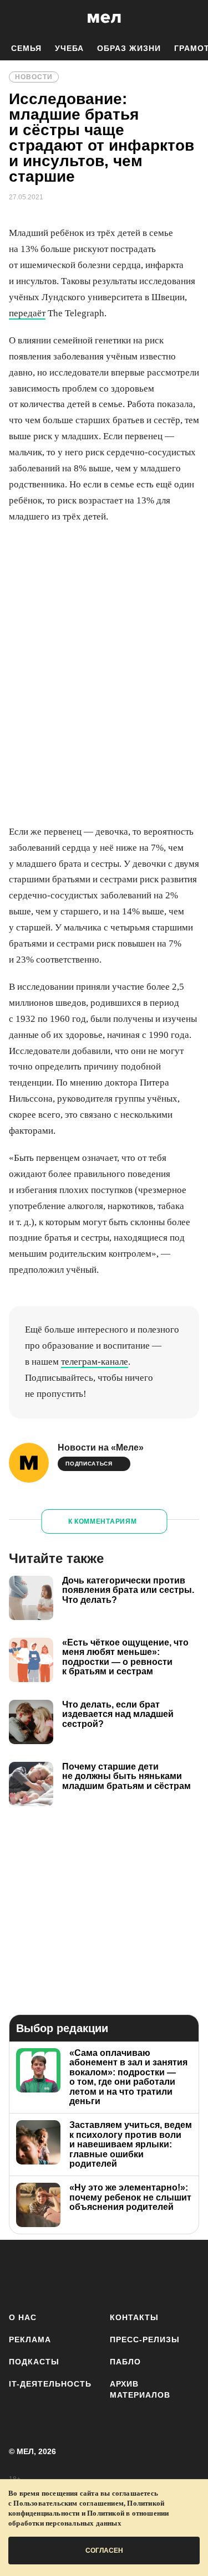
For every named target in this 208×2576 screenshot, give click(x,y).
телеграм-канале (95, 1362)
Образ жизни (129, 48)
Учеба (69, 48)
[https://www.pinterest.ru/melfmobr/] (152, 2274)
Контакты (134, 2317)
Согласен (104, 2551)
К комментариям (103, 1521)
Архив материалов (140, 2389)
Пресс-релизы (145, 2340)
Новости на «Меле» (101, 1448)
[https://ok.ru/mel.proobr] (184, 2274)
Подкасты (34, 2362)
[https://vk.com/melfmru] (86, 2274)
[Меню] (191, 18)
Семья (26, 48)
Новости (34, 77)
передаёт (27, 313)
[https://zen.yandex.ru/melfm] (54, 2274)
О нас (23, 2317)
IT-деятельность (50, 2384)
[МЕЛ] (104, 18)
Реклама (30, 2340)
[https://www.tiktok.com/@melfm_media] (119, 2274)
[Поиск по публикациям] (17, 18)
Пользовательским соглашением (69, 2503)
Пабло (125, 2362)
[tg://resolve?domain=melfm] (21, 2274)
